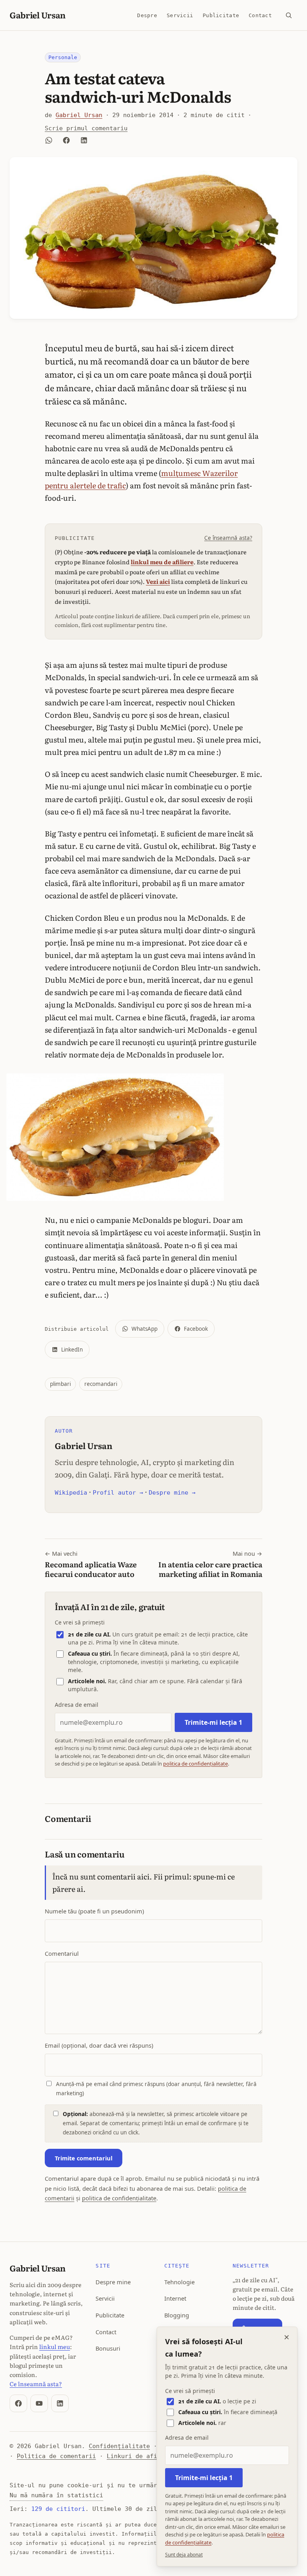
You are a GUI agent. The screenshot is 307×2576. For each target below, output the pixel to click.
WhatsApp (145, 1329)
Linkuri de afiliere (141, 2456)
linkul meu (55, 2346)
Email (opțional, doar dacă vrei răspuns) (99, 2045)
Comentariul (62, 1953)
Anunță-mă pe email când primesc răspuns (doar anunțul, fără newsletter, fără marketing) (156, 2089)
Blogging (177, 2315)
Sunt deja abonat (184, 2555)
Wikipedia (71, 1493)
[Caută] (289, 15)
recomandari (101, 1384)
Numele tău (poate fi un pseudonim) (94, 1911)
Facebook (196, 1329)
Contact (260, 15)
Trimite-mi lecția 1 (213, 1722)
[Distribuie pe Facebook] (66, 140)
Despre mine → (172, 1493)
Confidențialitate (119, 2446)
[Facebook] (18, 2403)
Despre (147, 15)
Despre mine (113, 2282)
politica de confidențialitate (195, 1764)
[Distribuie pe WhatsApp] (49, 140)
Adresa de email (77, 1705)
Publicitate (221, 15)
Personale (63, 57)
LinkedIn (72, 1350)
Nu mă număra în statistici (56, 2495)
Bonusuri (108, 2348)
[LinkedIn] (60, 2403)
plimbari (60, 1384)
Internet (175, 2298)
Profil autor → (118, 1493)
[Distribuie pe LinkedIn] (84, 140)
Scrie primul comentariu (86, 128)
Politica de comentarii (56, 2456)
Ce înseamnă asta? (228, 538)
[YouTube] (39, 2403)
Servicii (180, 15)
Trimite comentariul (84, 2158)
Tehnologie (179, 2282)
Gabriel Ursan (38, 15)
